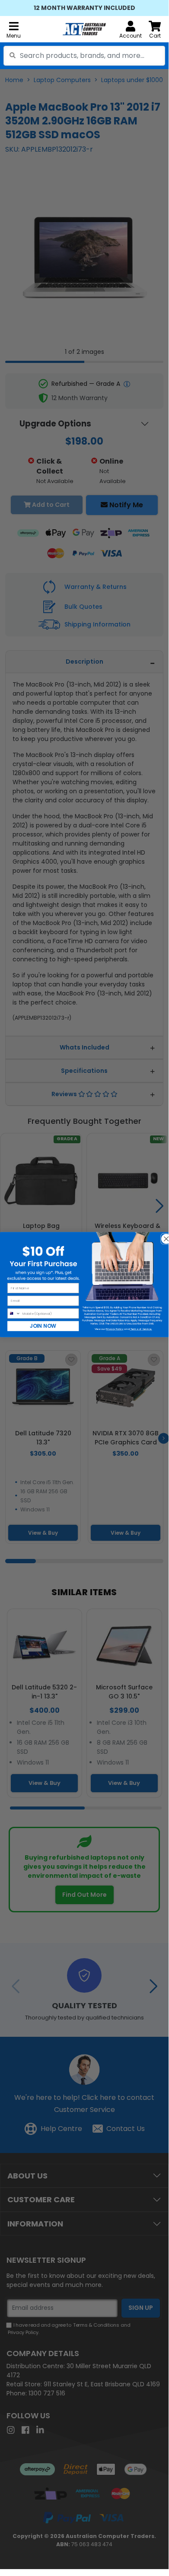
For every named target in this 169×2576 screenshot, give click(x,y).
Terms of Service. (141, 1329)
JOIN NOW (43, 1326)
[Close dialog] (164, 1237)
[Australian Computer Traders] (84, 29)
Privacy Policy (115, 1329)
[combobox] (84, 56)
